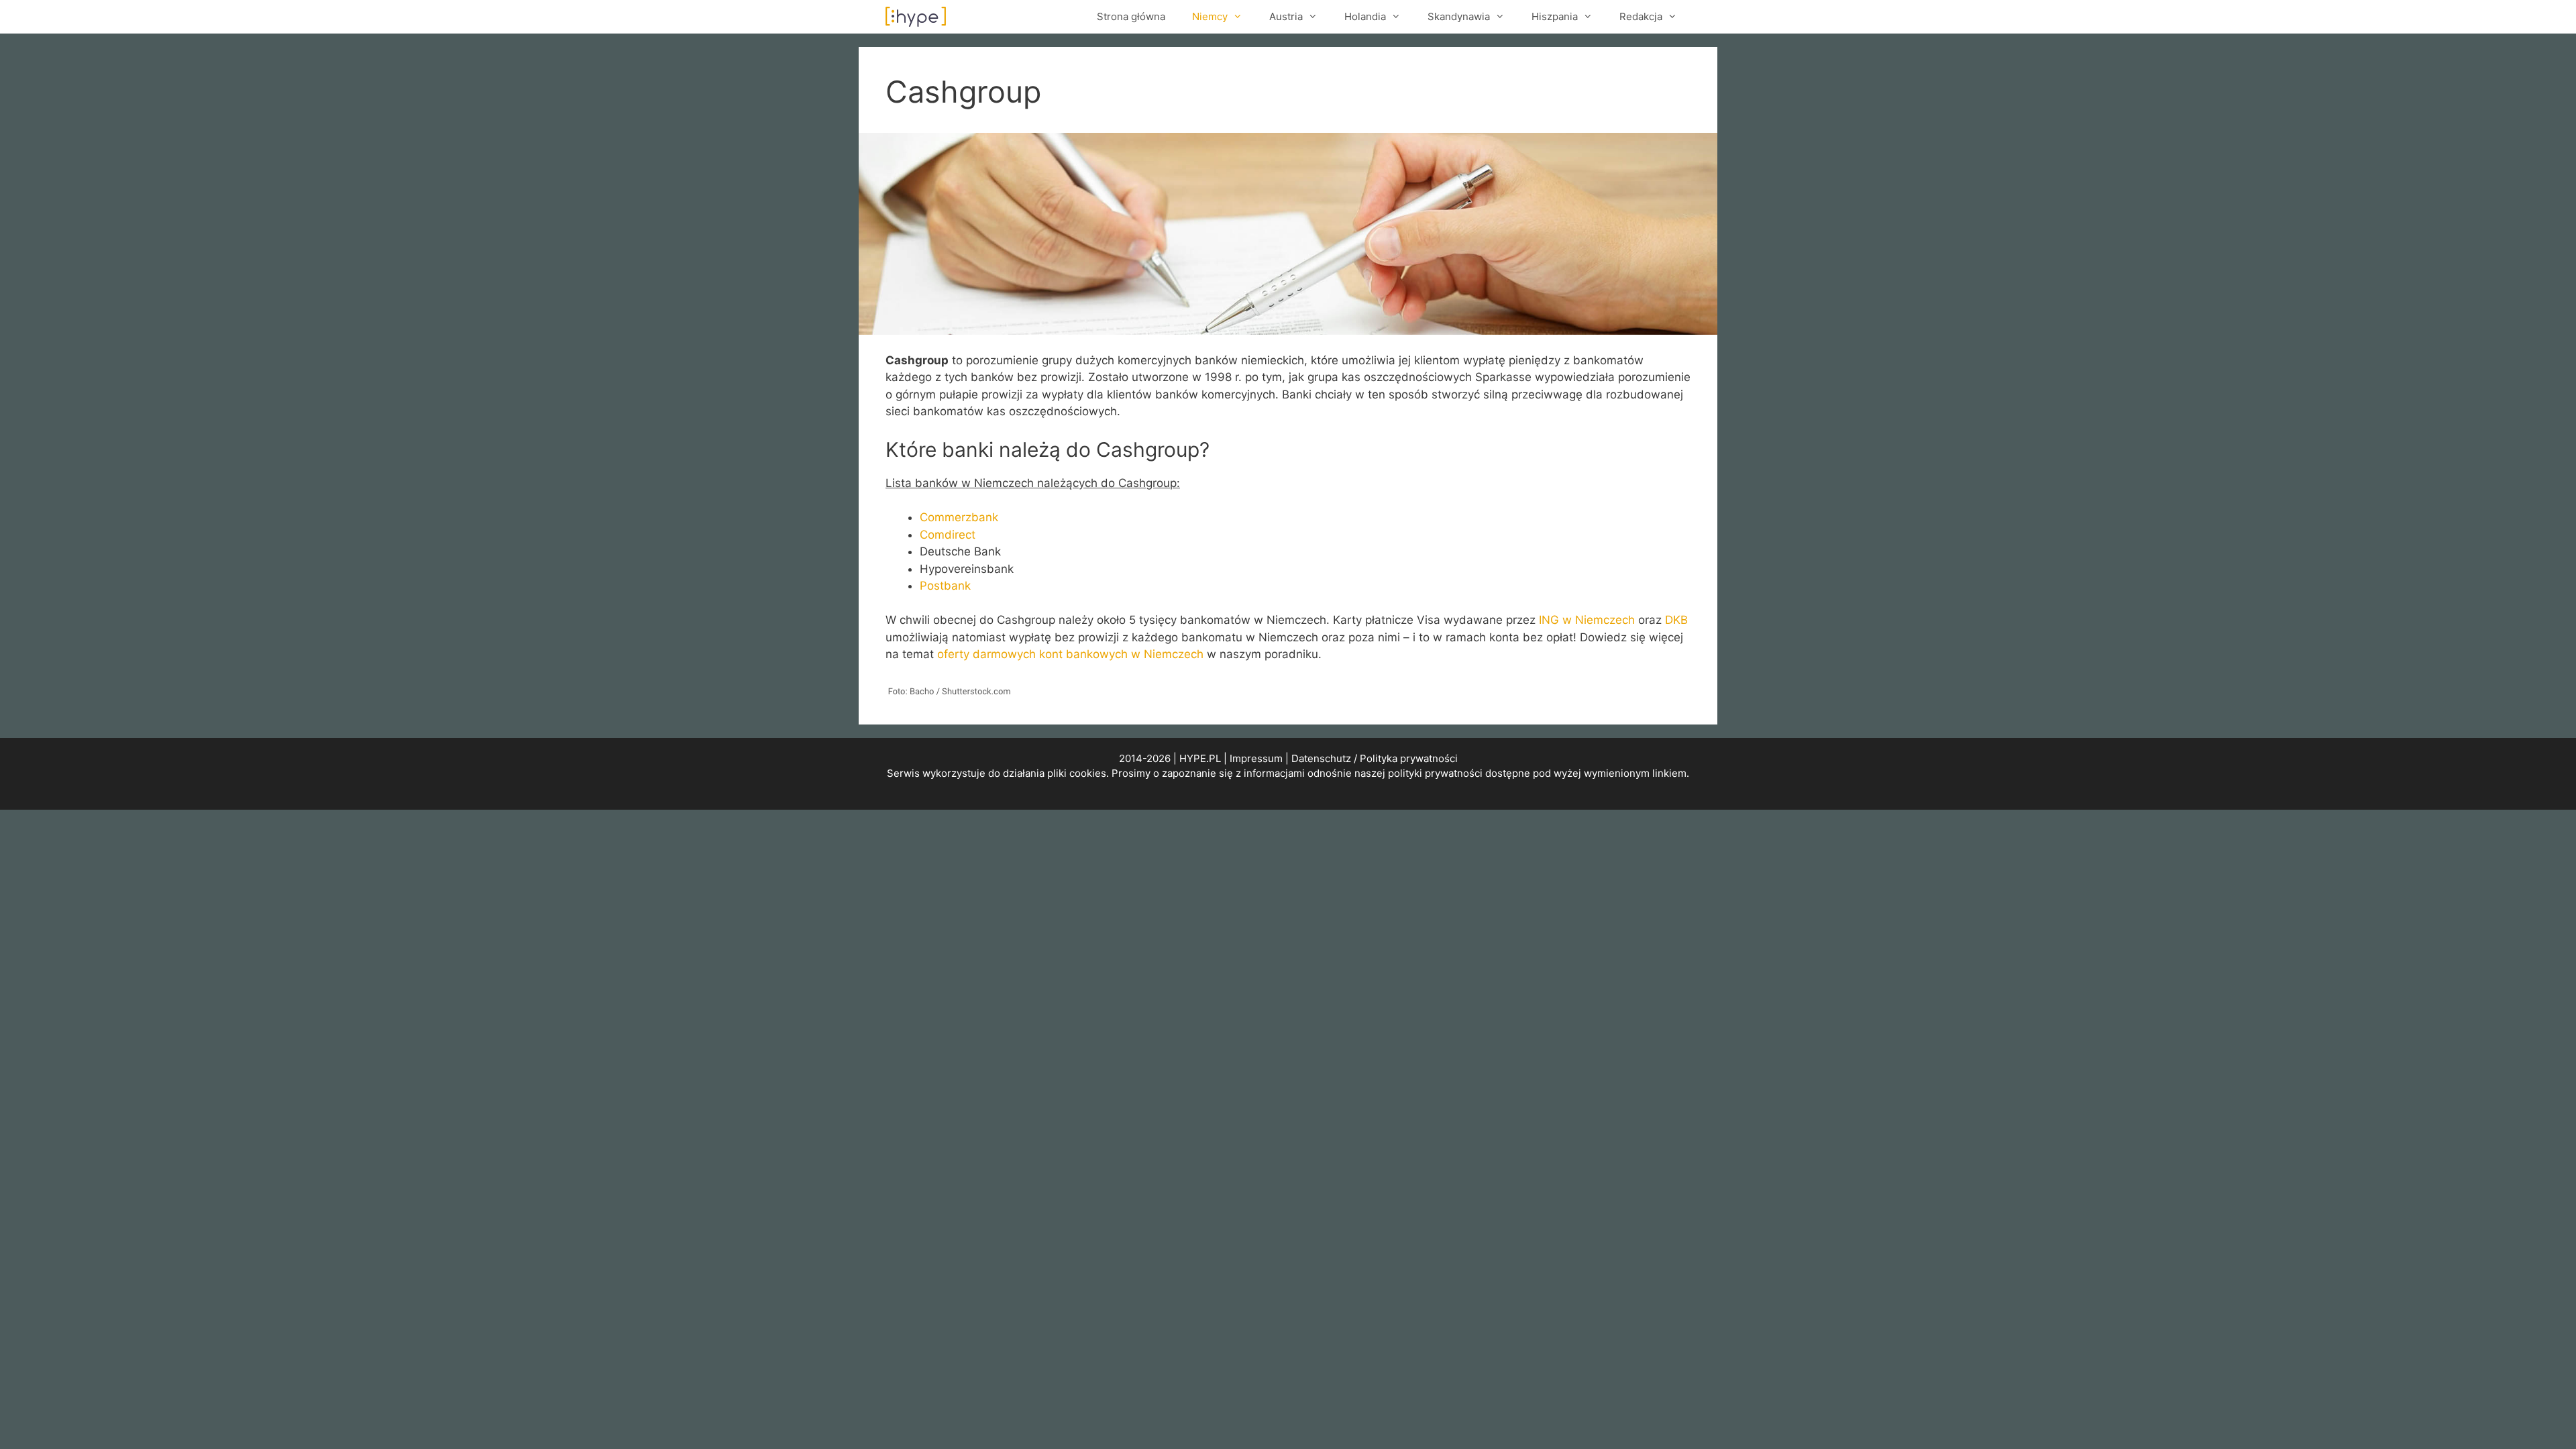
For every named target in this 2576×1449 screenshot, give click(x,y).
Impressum (1256, 758)
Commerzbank (959, 517)
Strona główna (1131, 16)
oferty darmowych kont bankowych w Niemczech (1070, 654)
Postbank (945, 586)
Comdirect (948, 535)
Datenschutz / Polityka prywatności (1375, 758)
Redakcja (1641, 16)
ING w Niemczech (1587, 620)
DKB (1676, 620)
